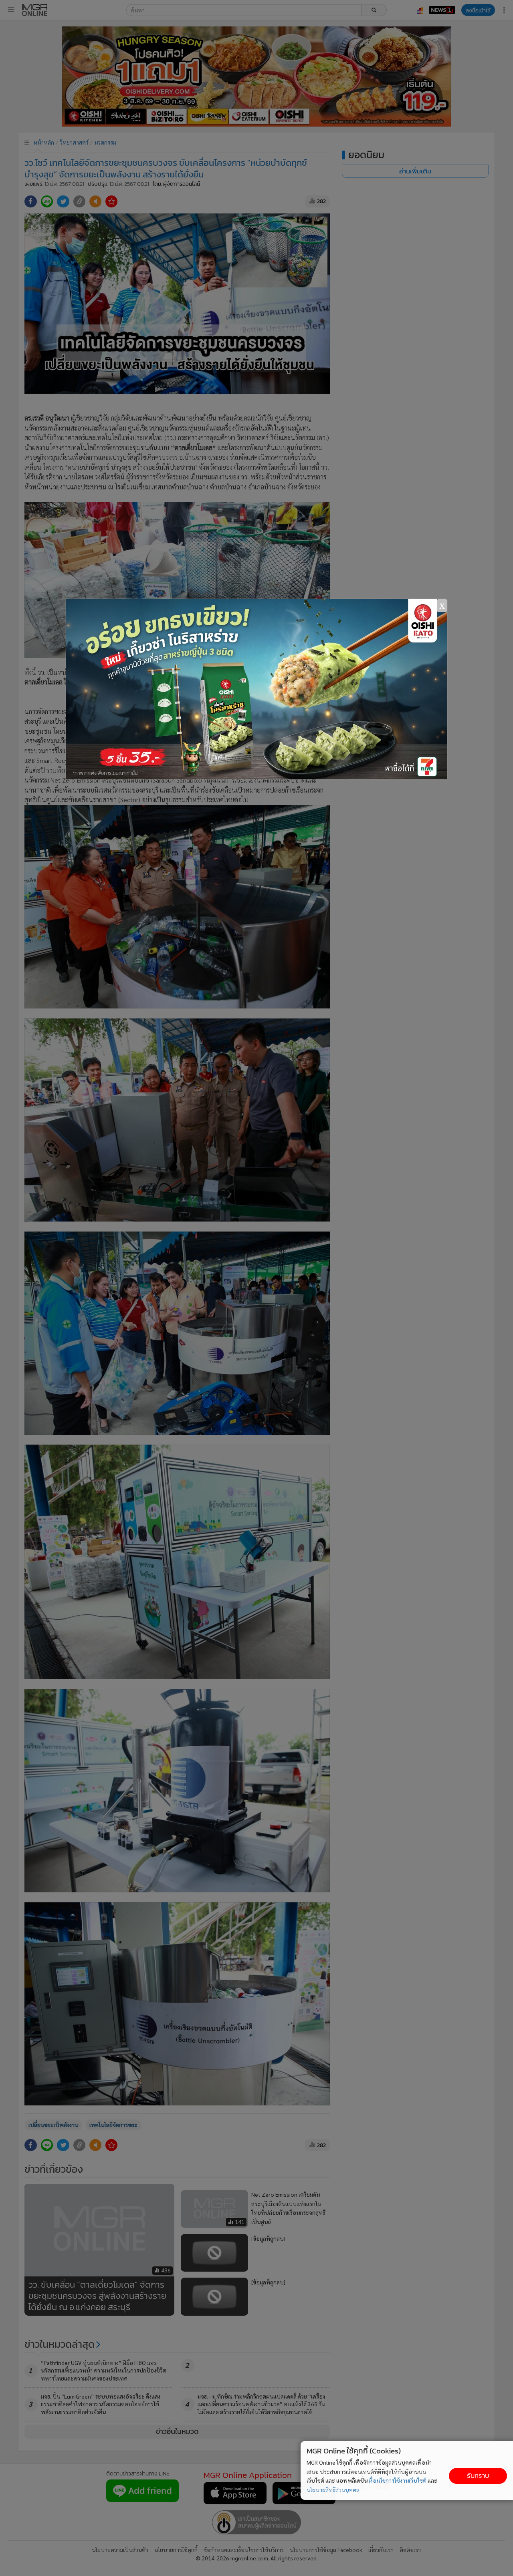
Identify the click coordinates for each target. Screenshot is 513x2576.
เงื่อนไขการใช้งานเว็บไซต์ (398, 2480)
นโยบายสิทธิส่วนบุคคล (333, 2489)
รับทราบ (478, 2476)
